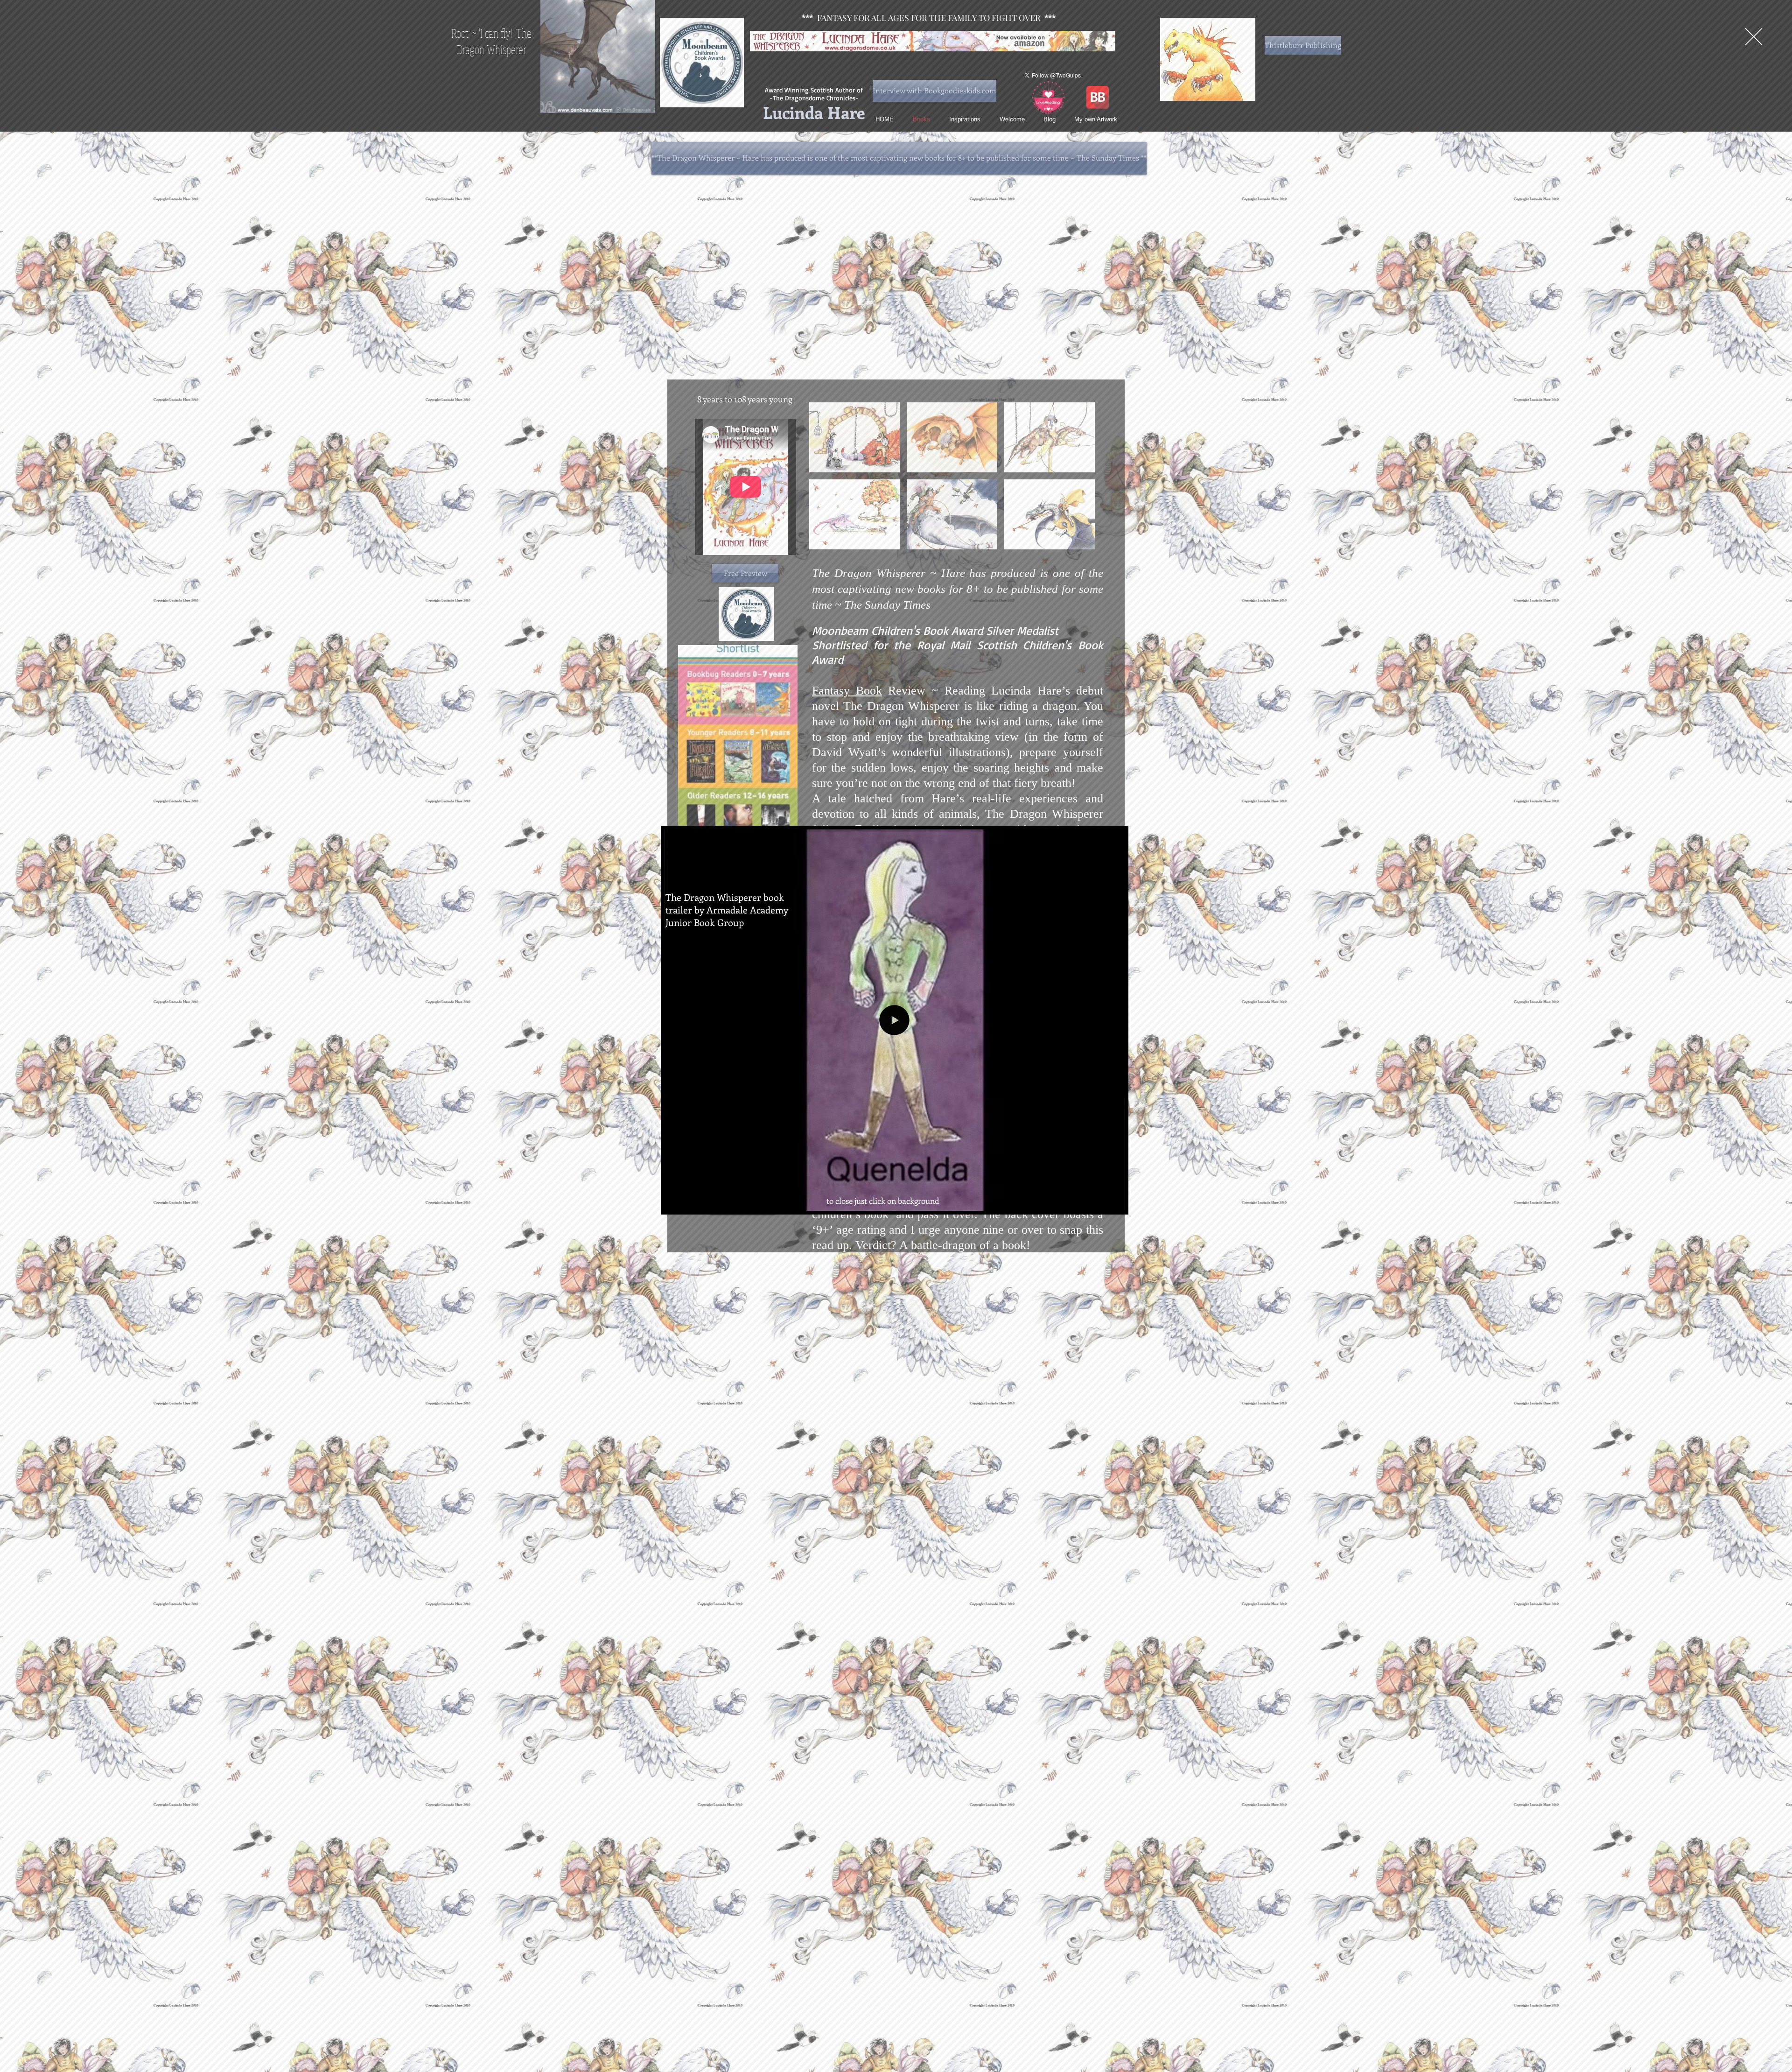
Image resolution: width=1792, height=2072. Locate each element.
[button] (1754, 37)
